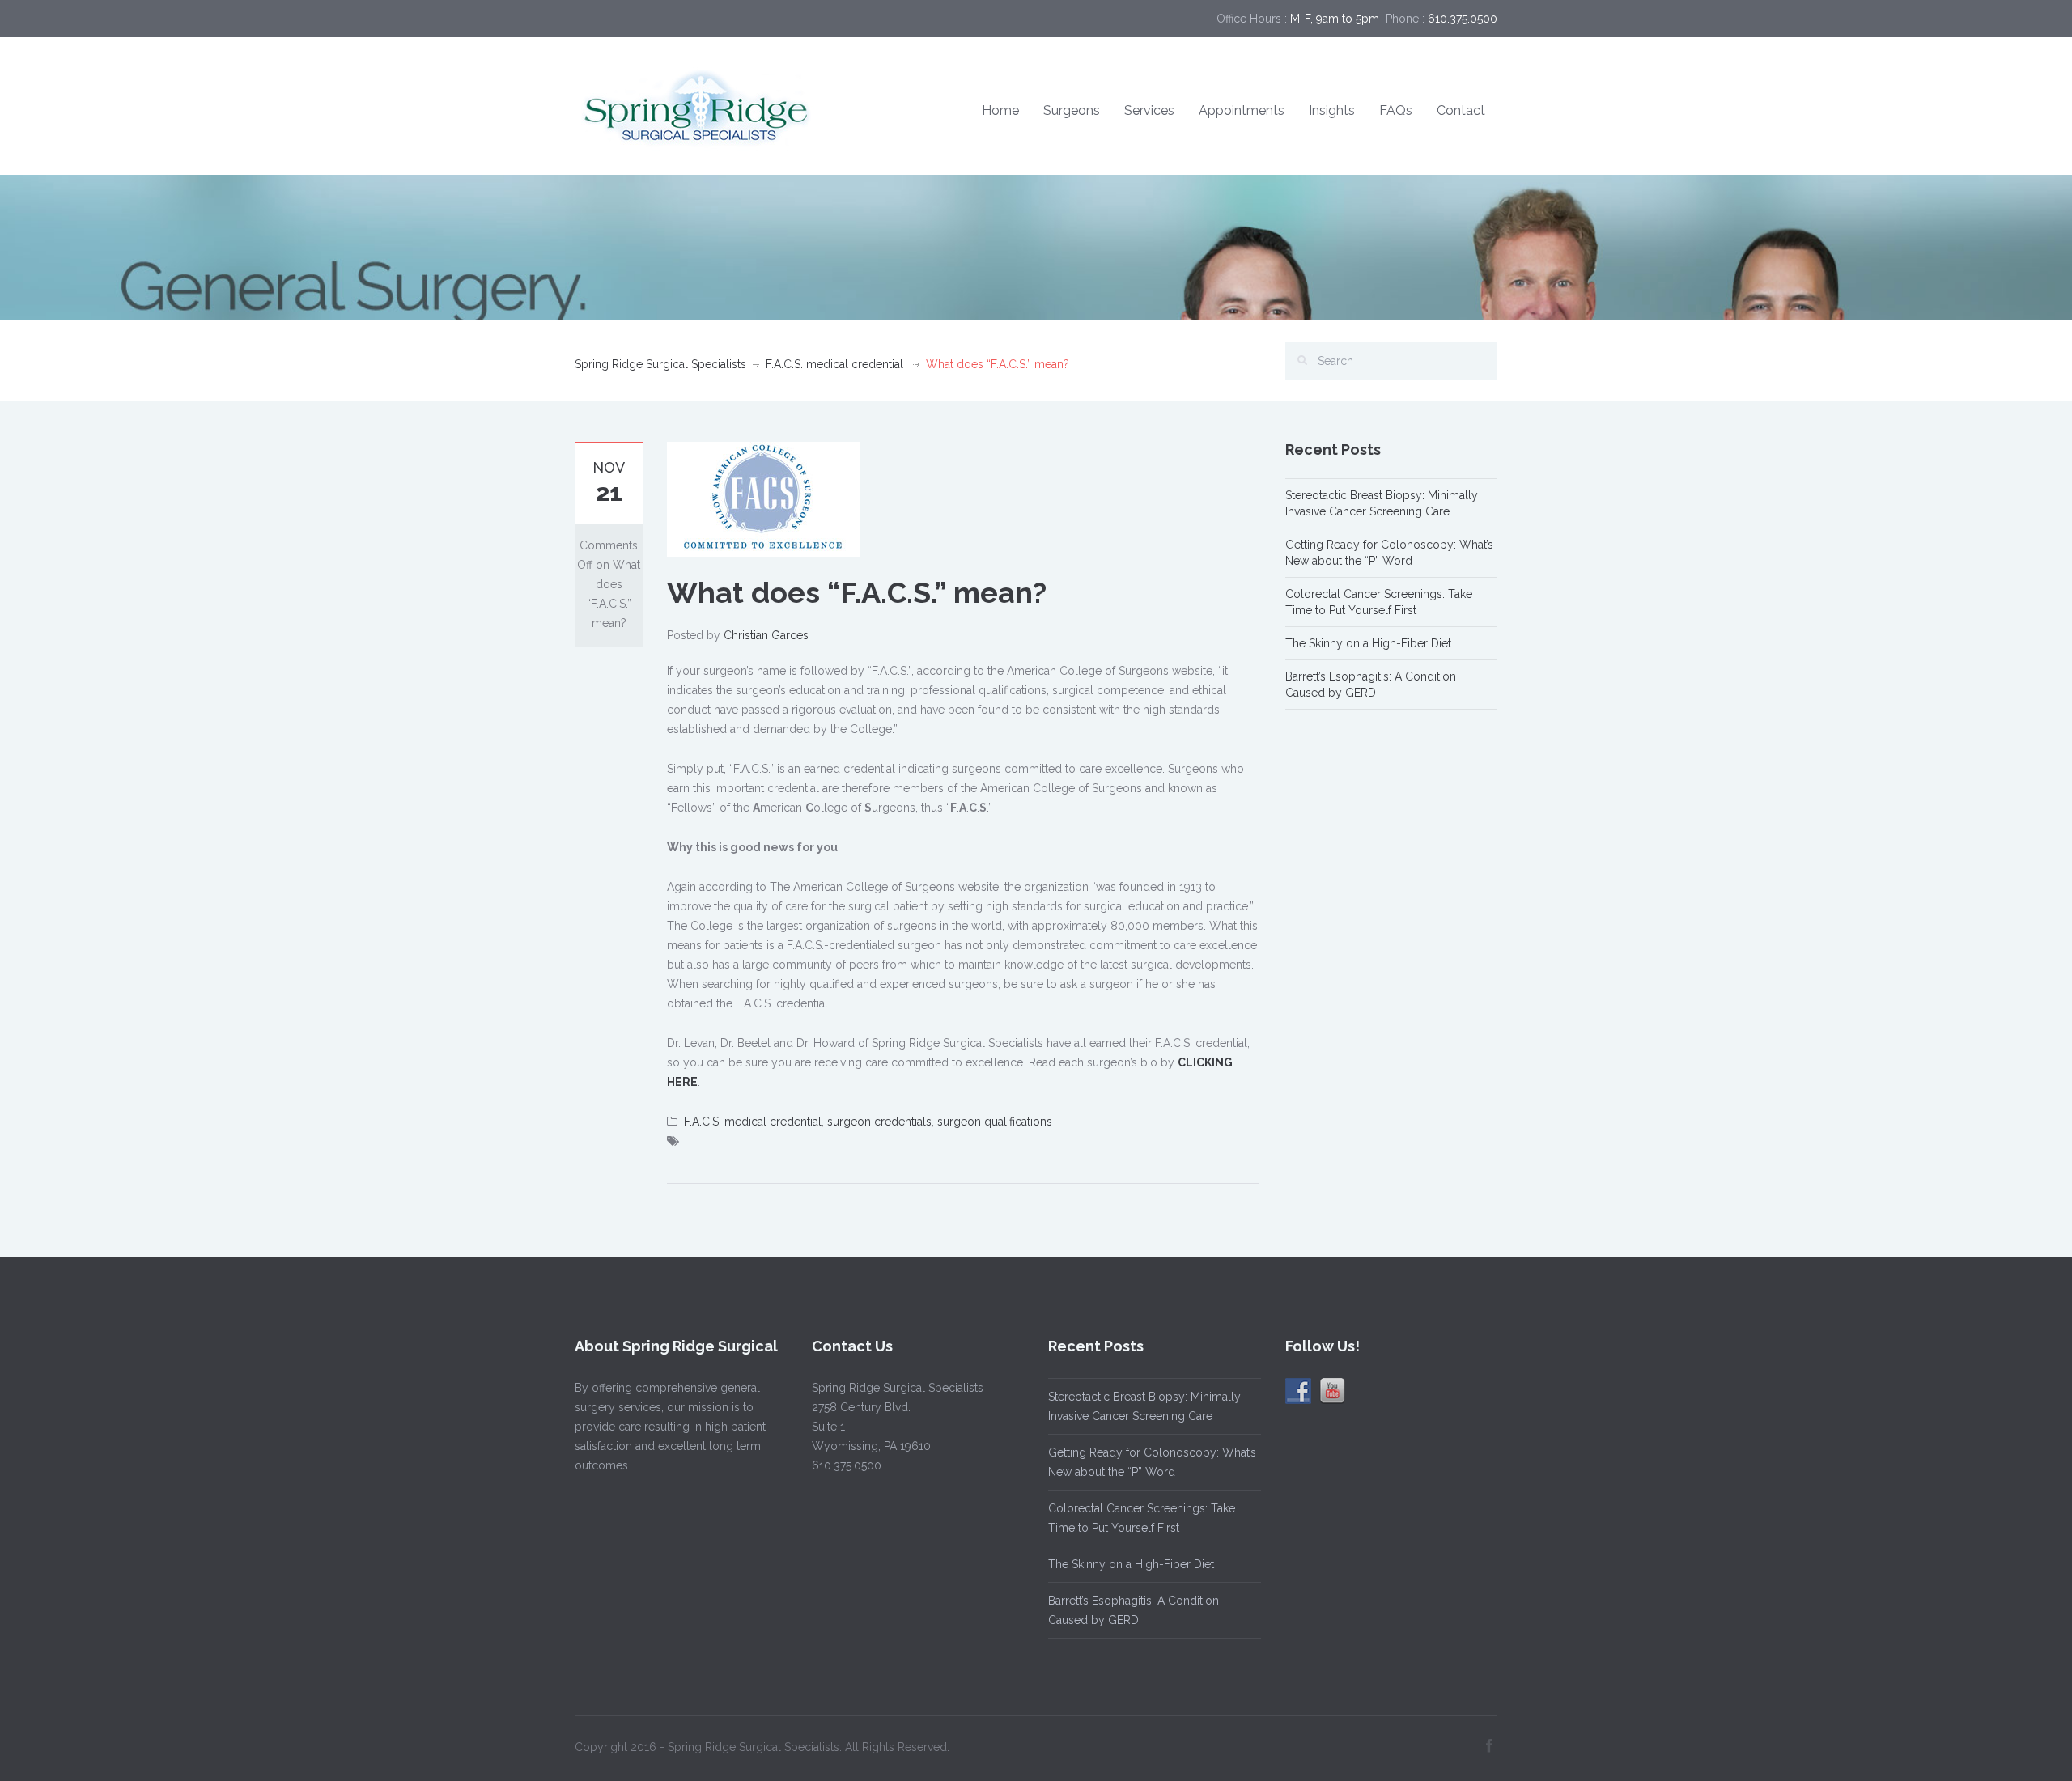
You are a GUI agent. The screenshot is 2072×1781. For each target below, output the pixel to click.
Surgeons (1072, 110)
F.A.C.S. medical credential (834, 364)
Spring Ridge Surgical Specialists (660, 364)
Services (1149, 110)
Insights (1332, 110)
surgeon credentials (879, 1122)
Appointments (1242, 110)
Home (1000, 110)
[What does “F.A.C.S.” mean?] (764, 498)
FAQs (1396, 110)
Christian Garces (766, 635)
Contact (1461, 110)
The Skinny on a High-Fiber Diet (1368, 643)
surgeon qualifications (995, 1122)
